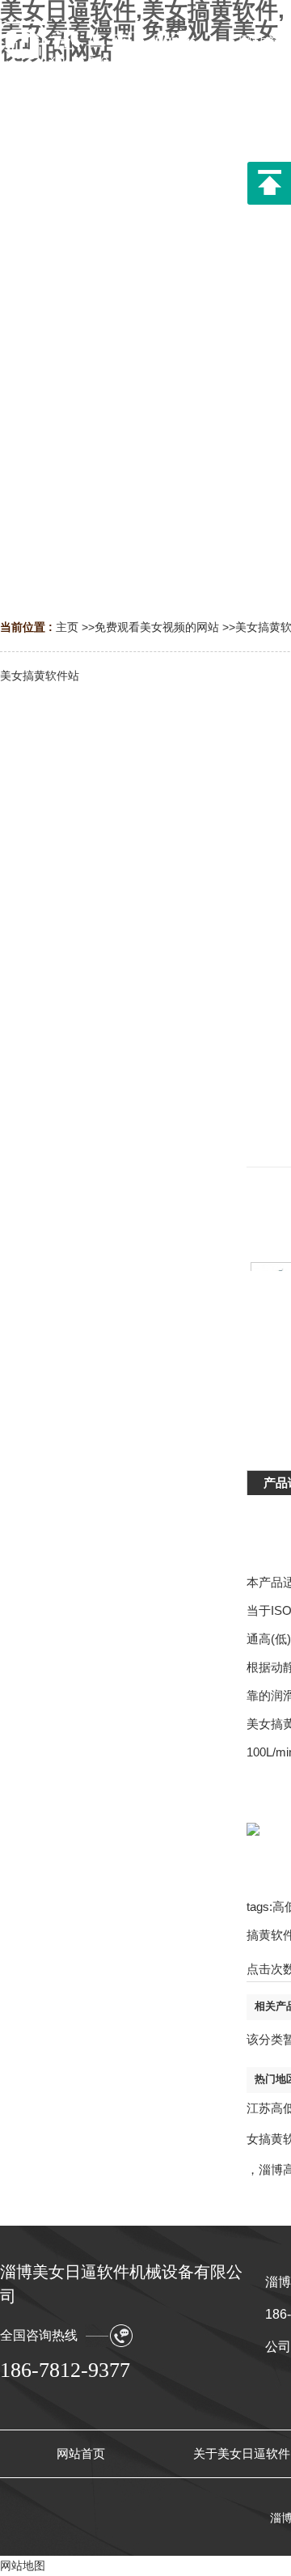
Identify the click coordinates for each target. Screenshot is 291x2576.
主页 (67, 627)
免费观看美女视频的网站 (157, 627)
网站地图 (23, 2565)
